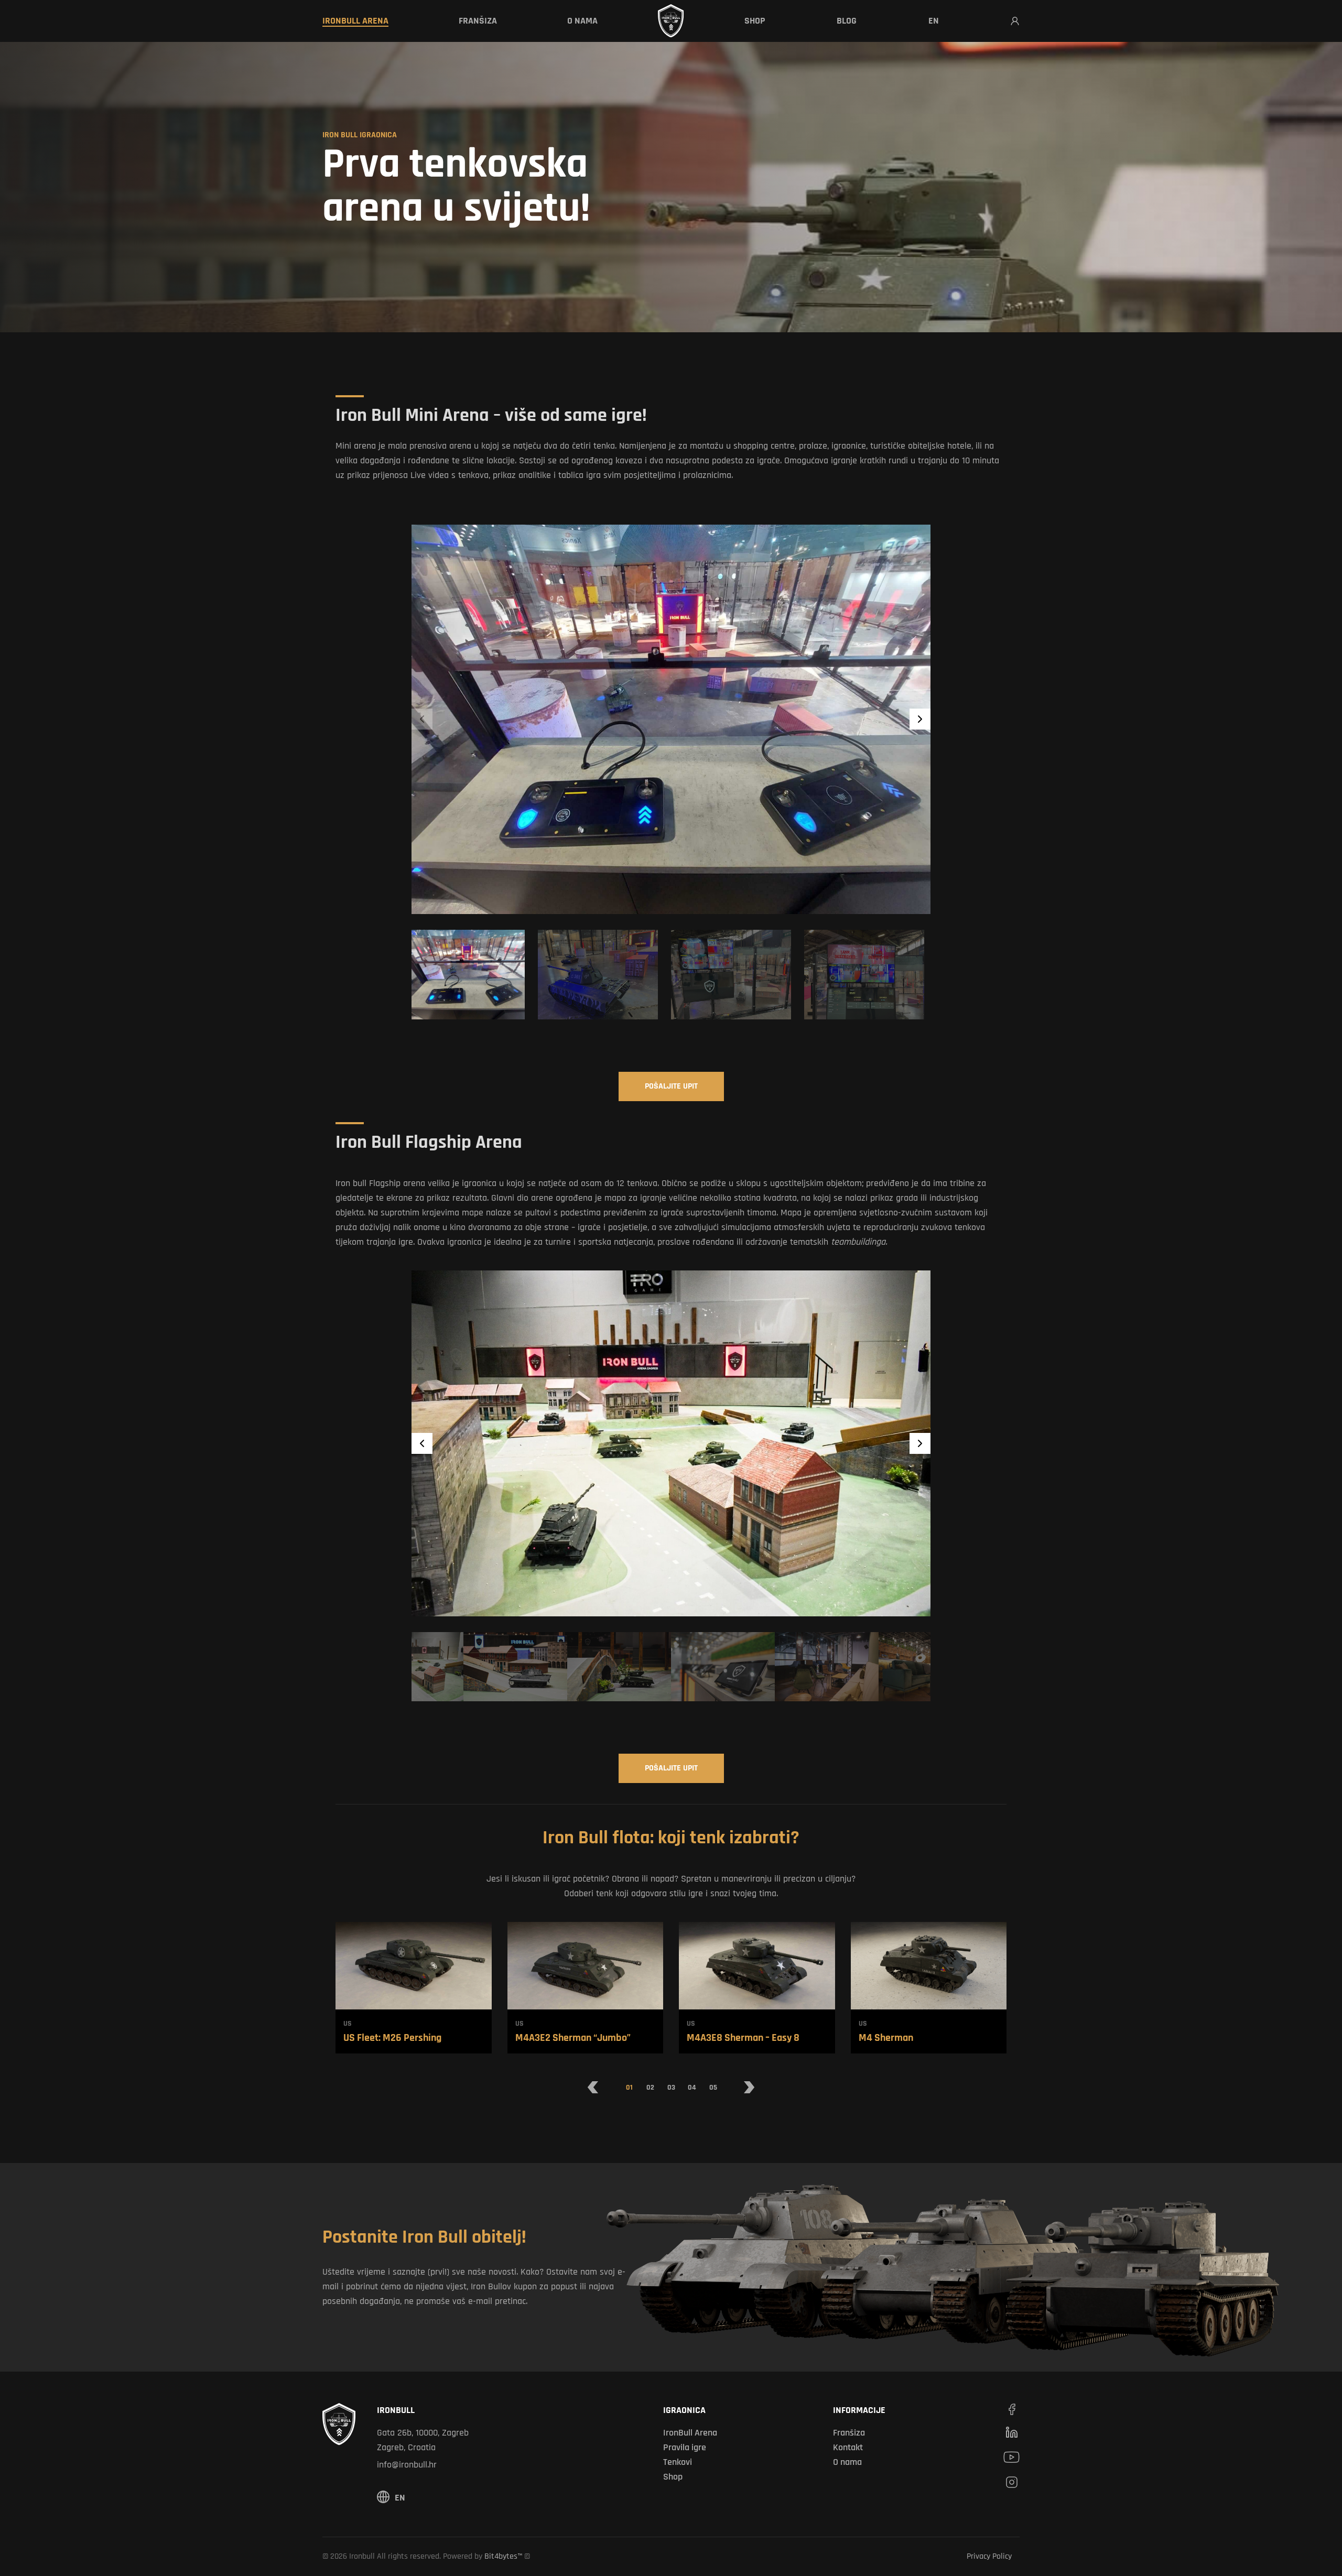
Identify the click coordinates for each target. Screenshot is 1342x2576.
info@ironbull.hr (407, 2465)
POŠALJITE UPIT (671, 1086)
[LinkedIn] (1012, 2432)
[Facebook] (1012, 2409)
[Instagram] (1012, 2482)
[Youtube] (1011, 2457)
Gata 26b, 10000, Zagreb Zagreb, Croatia (423, 2440)
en (400, 2498)
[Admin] (1015, 21)
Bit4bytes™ (503, 2556)
